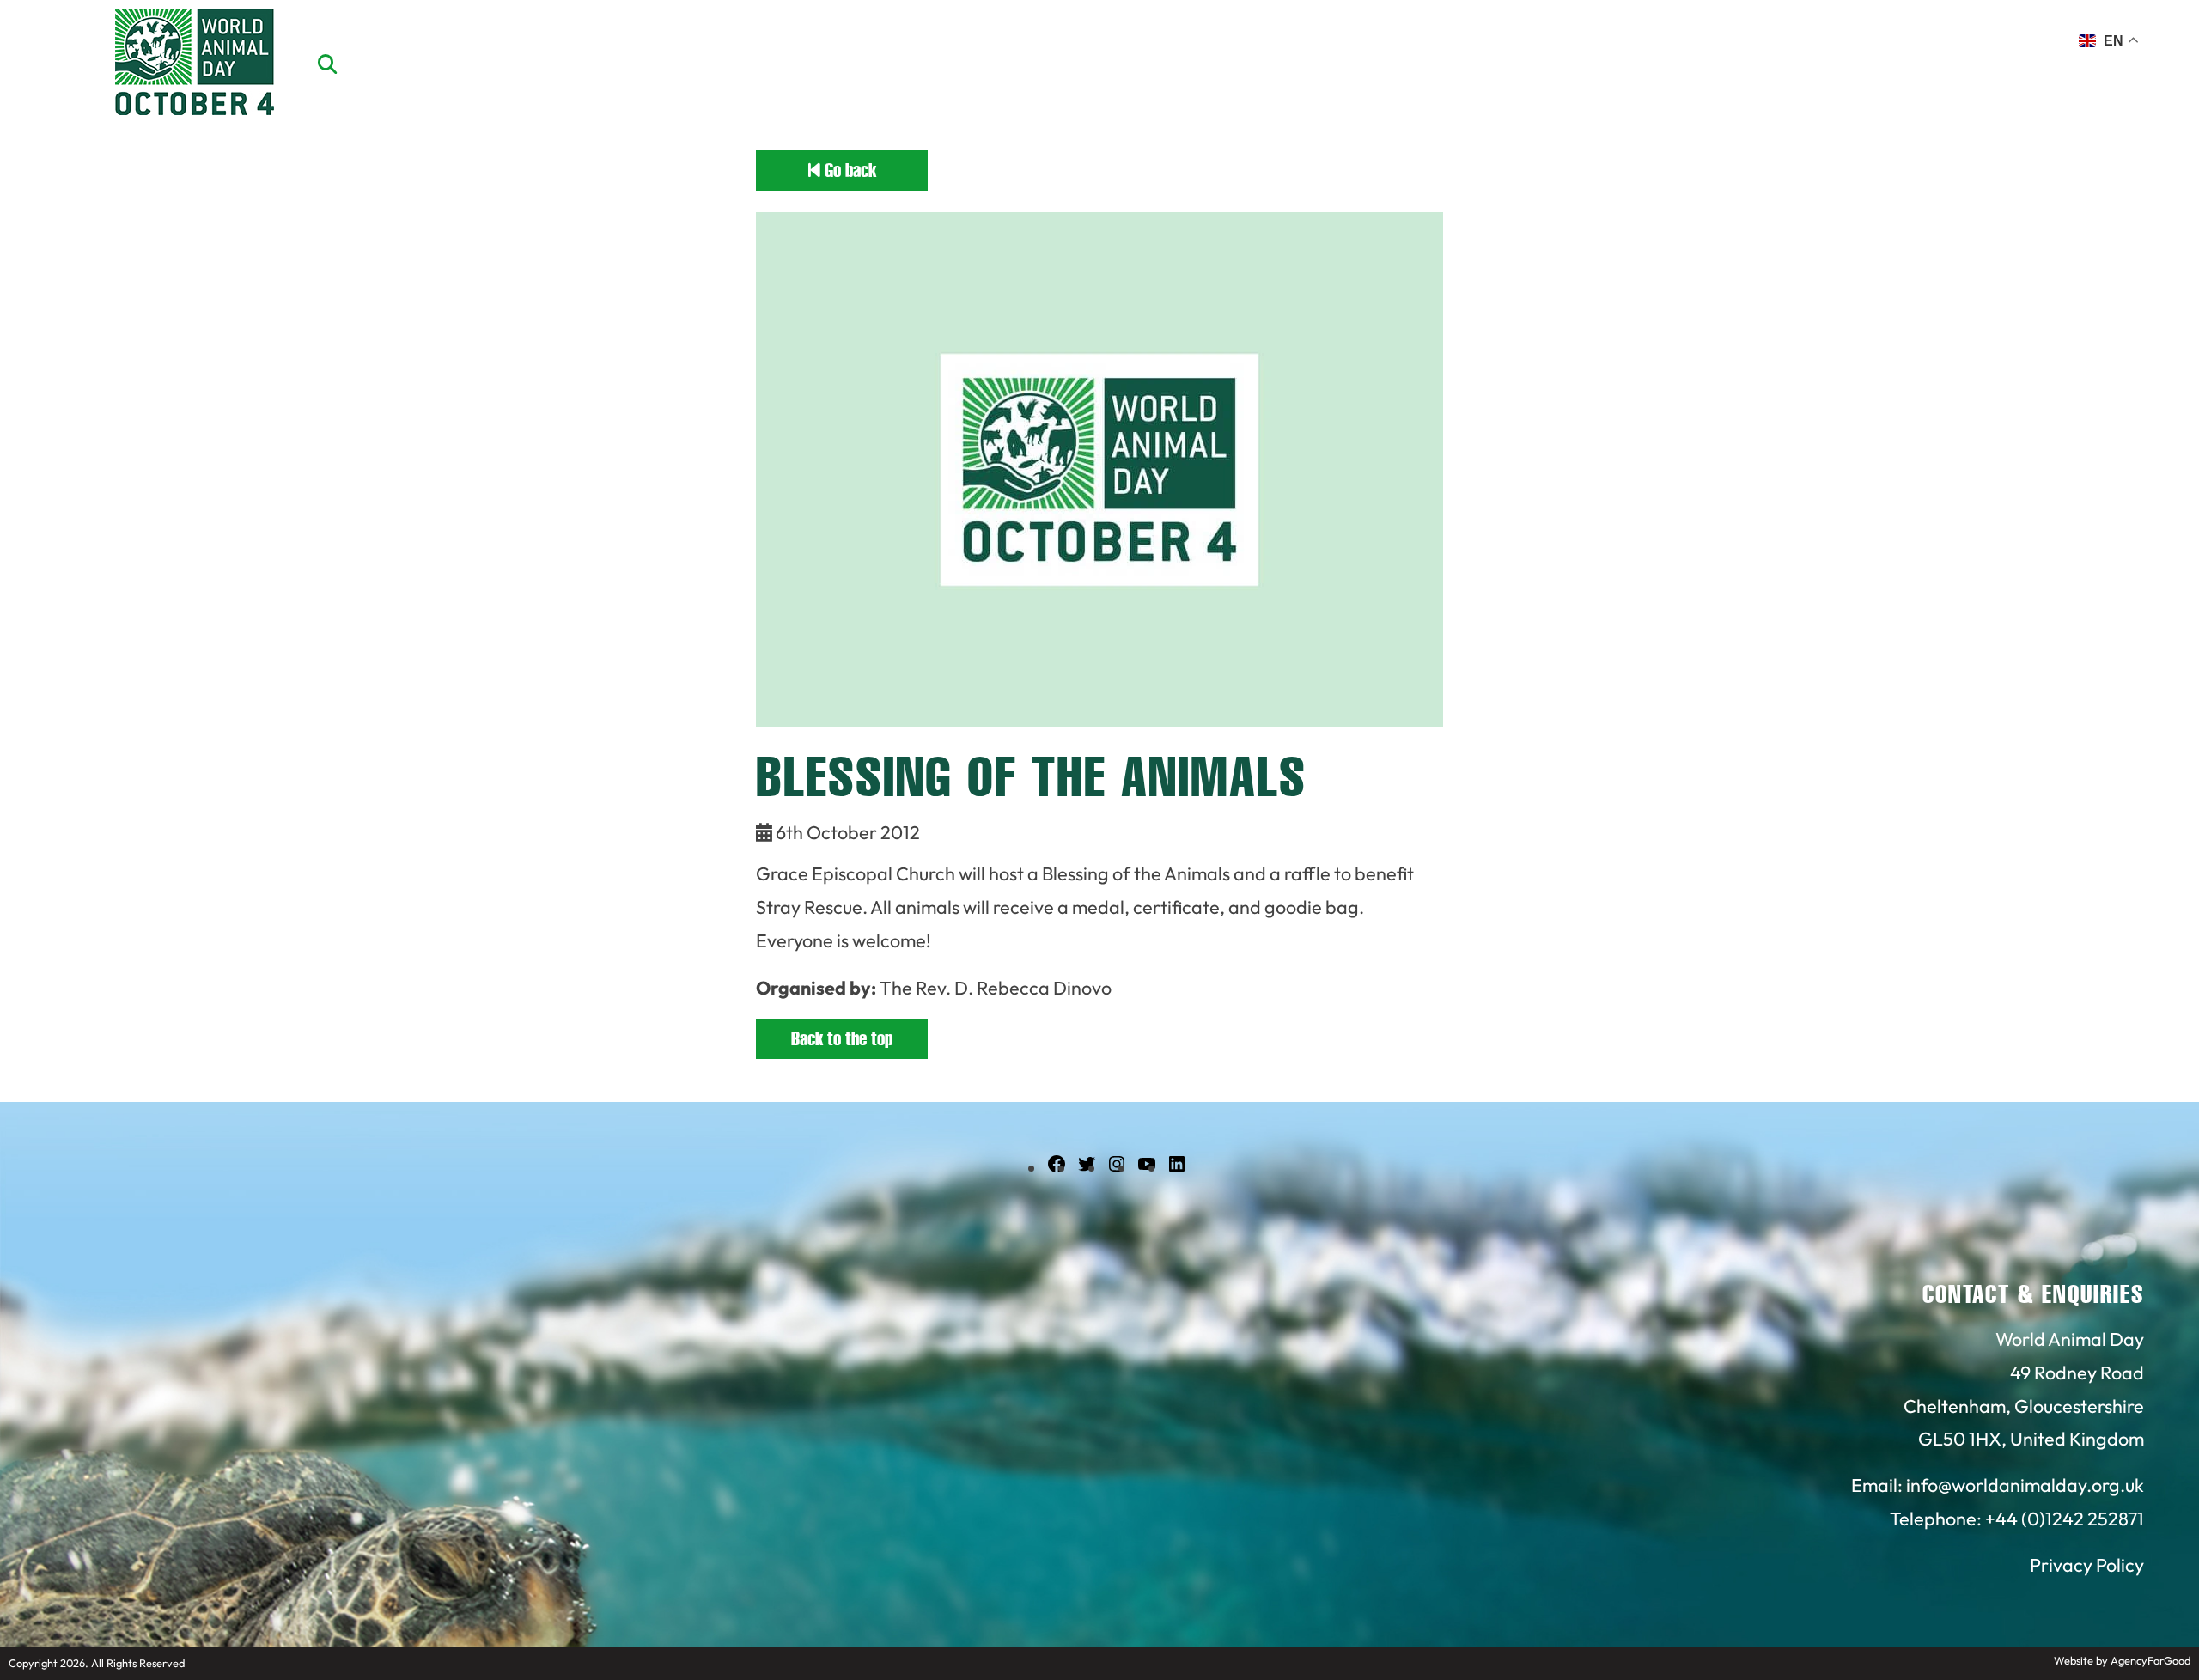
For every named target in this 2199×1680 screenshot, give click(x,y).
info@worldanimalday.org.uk (2025, 1485)
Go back (848, 170)
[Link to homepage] (195, 64)
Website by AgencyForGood (2122, 1660)
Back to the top (842, 1039)
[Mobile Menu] (34, 47)
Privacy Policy (2087, 1565)
